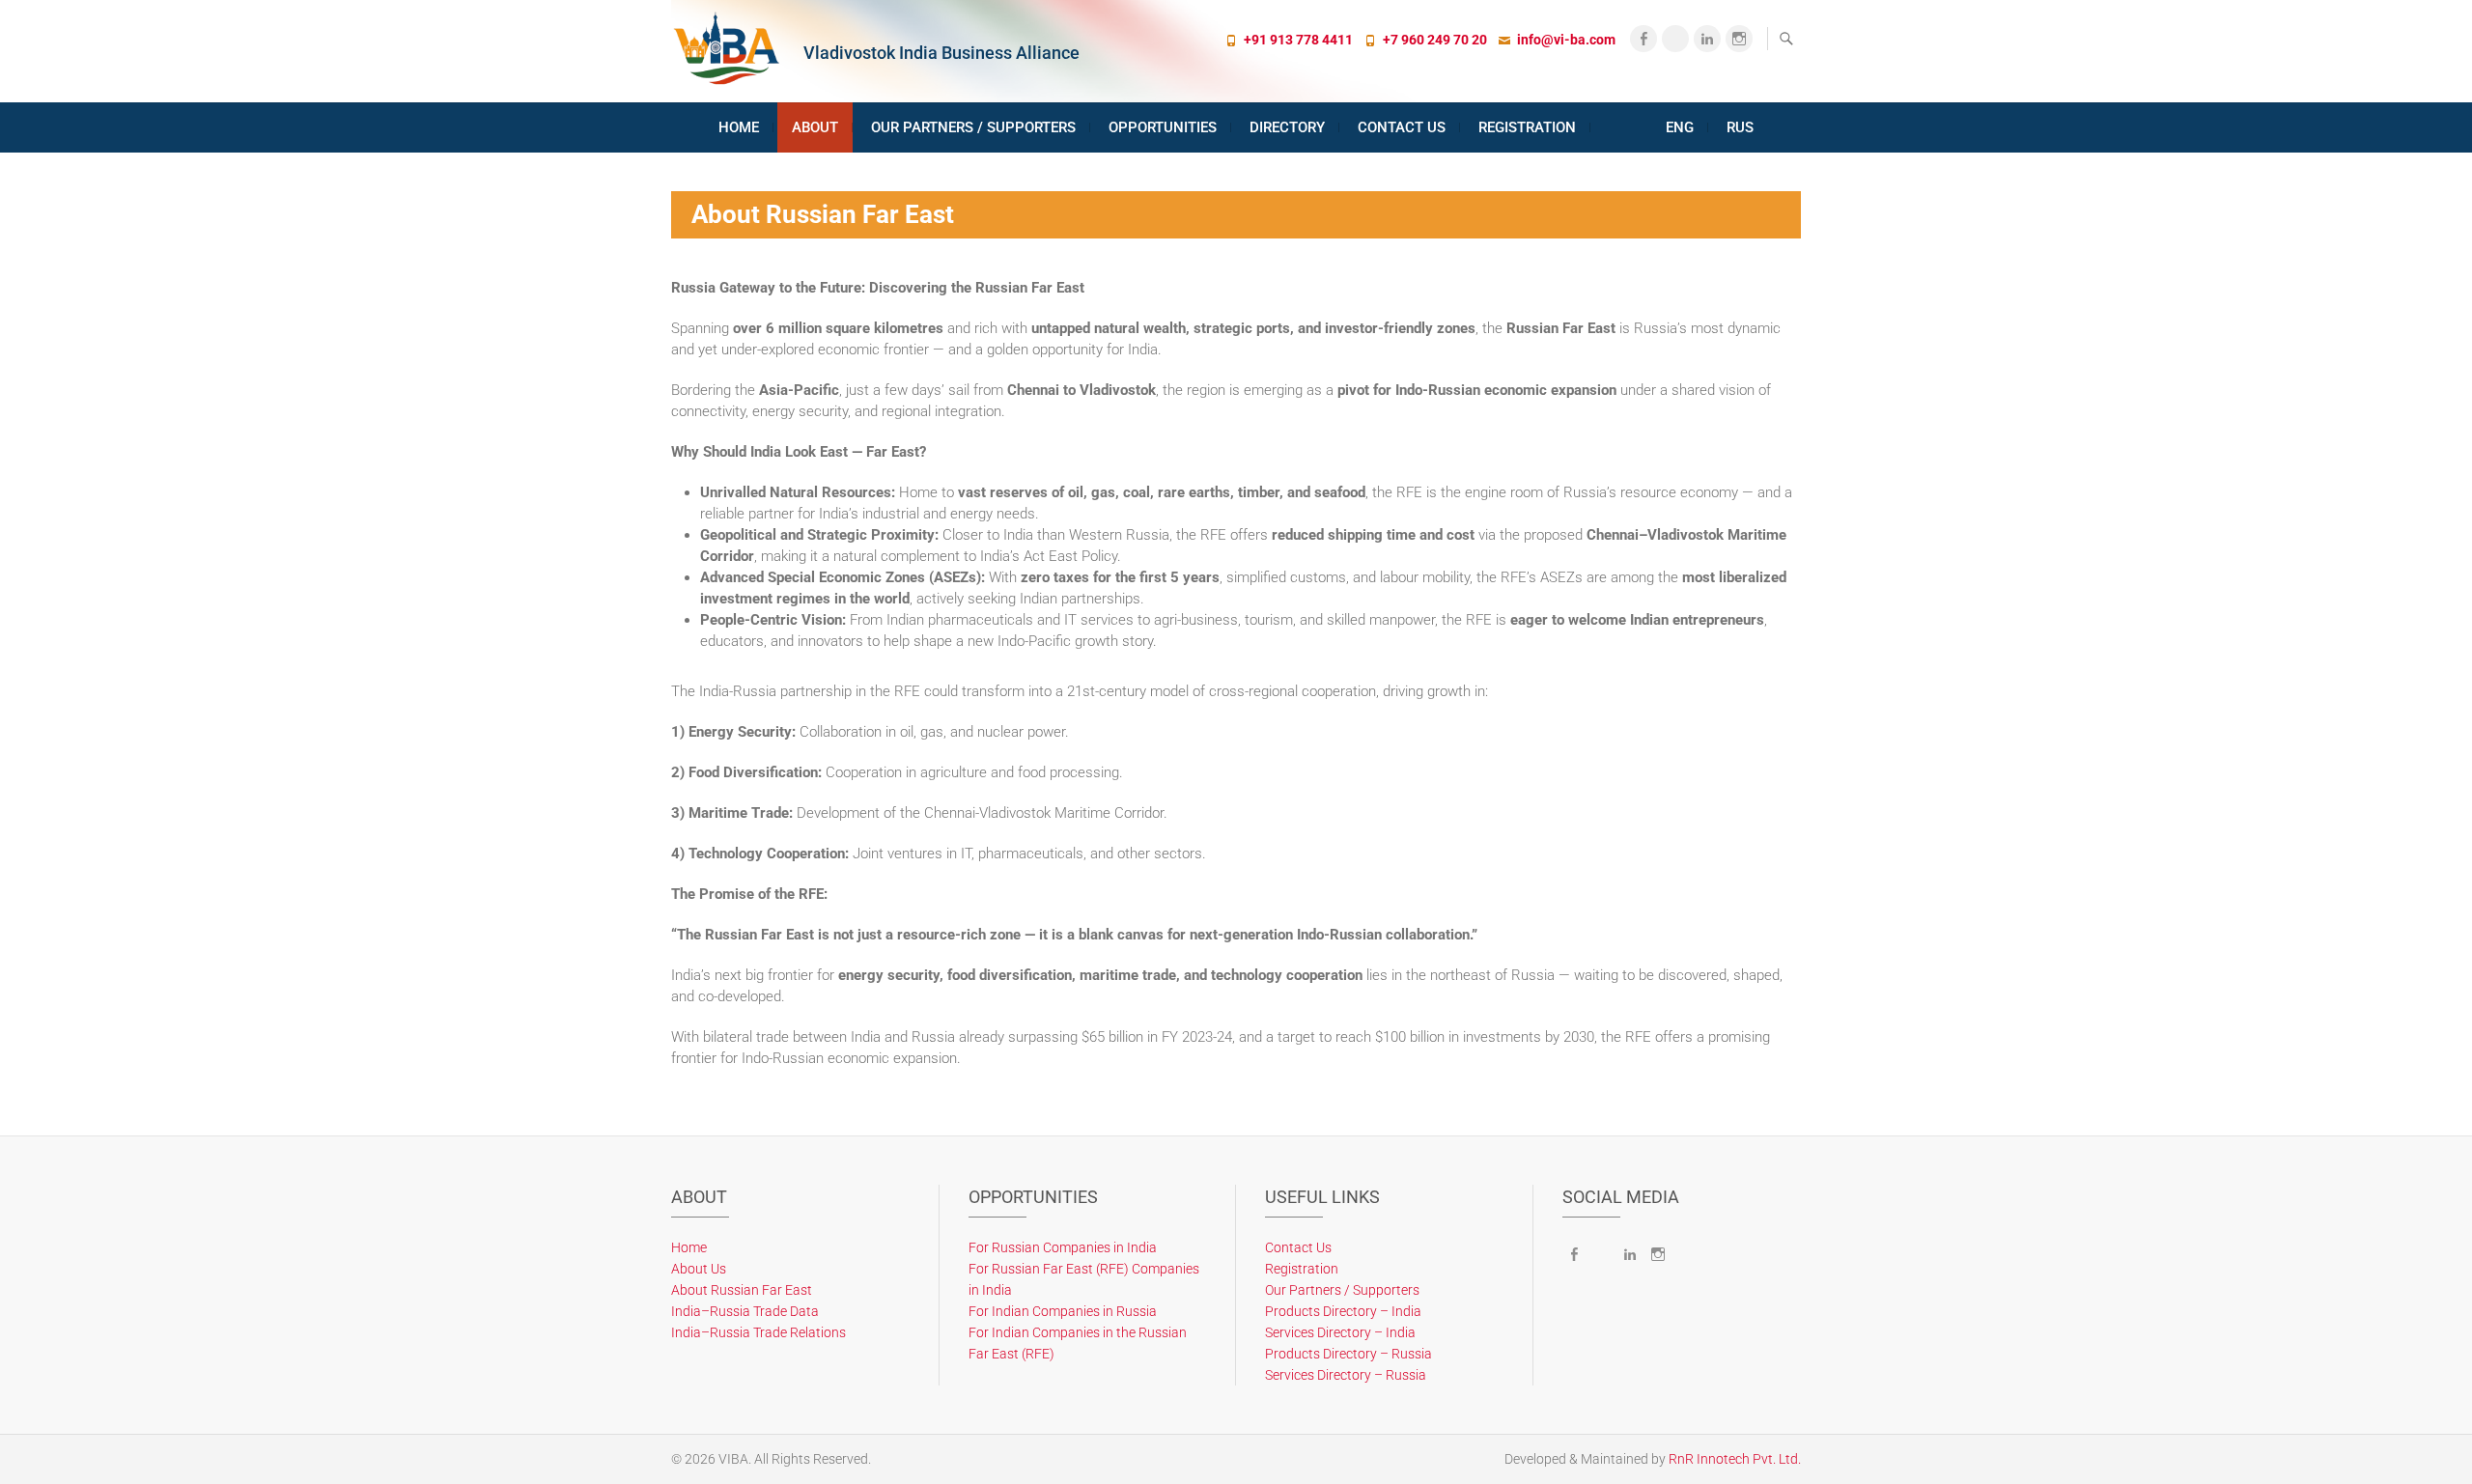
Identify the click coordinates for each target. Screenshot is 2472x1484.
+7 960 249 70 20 (1435, 40)
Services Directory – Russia (1346, 1375)
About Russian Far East (742, 1290)
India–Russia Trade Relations (758, 1332)
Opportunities (1163, 127)
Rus (1740, 127)
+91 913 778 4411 (1298, 40)
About (815, 127)
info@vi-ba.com (1566, 40)
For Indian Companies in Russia (1063, 1311)
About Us (699, 1269)
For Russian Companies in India (1063, 1247)
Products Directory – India (1343, 1311)
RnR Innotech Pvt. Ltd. (1735, 1459)
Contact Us (1402, 127)
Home (739, 127)
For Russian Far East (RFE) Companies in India (1084, 1279)
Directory (1287, 127)
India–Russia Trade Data (745, 1311)
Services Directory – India (1340, 1332)
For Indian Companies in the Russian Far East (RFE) (1078, 1343)
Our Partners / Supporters (973, 127)
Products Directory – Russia (1348, 1354)
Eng (1680, 127)
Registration (1527, 127)
